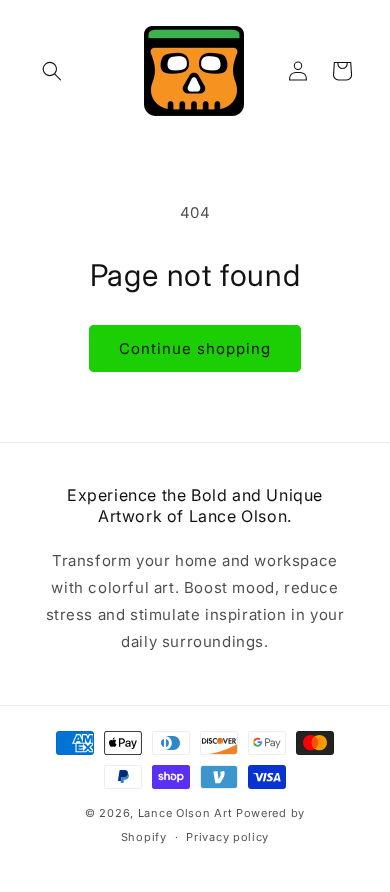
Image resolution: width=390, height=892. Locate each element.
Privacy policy (227, 837)
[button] (52, 71)
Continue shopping (195, 348)
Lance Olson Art (185, 813)
